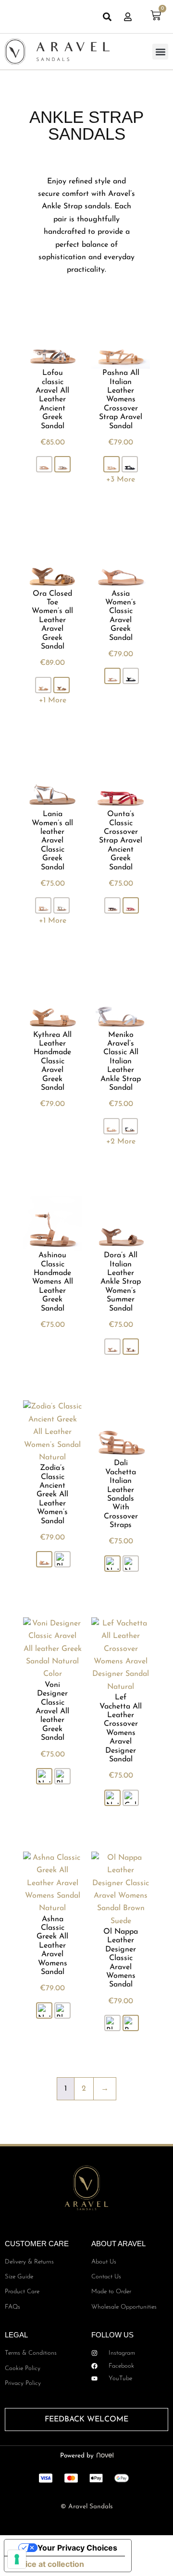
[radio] (44, 464)
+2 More (121, 1142)
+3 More (121, 480)
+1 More (53, 700)
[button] (160, 52)
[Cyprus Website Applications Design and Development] (104, 2456)
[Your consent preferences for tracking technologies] (17, 2559)
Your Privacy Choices (77, 2548)
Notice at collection (48, 2564)
